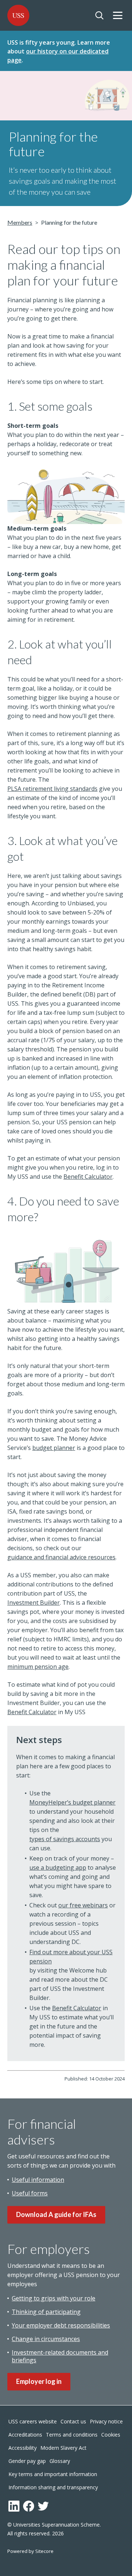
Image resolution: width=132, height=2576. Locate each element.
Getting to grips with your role (54, 2298)
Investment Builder (34, 1603)
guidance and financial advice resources (61, 1557)
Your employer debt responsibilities (61, 2325)
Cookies (111, 2435)
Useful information (38, 2180)
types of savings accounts (65, 1839)
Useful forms (30, 2193)
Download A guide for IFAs (56, 2214)
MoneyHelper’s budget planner (72, 1802)
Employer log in (39, 2381)
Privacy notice (106, 2421)
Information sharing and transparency (53, 2487)
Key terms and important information (53, 2474)
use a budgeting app (58, 1867)
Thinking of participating (46, 2312)
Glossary (60, 2461)
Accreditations (25, 2435)
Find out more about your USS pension (71, 1957)
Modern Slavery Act (63, 2448)
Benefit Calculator (88, 1177)
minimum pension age (38, 1667)
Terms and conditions (72, 2435)
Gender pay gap (27, 2461)
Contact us (73, 2421)
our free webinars (83, 1905)
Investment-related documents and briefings (60, 2356)
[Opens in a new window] (14, 2506)
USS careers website (33, 2421)
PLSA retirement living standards (52, 789)
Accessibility (23, 2448)
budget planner (54, 1448)
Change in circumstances (46, 2339)
